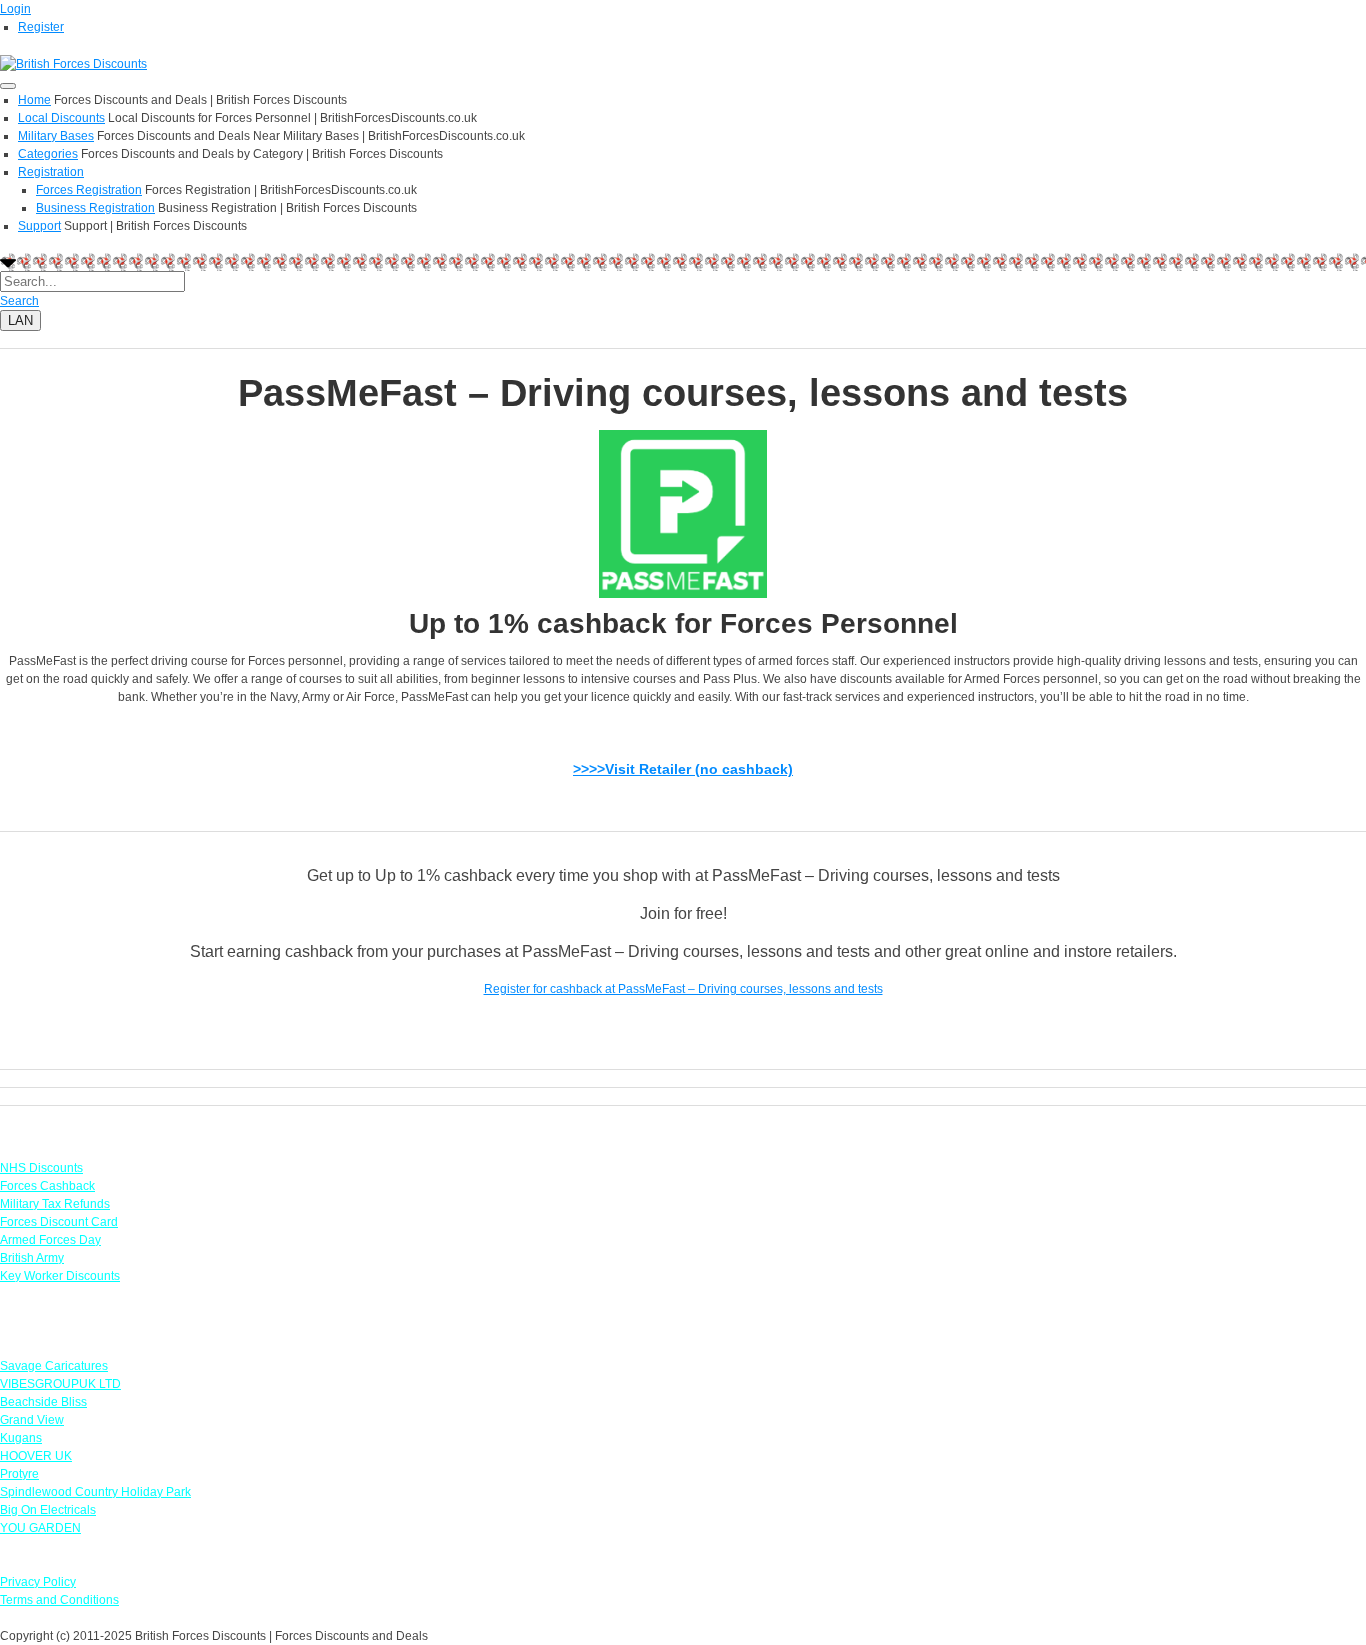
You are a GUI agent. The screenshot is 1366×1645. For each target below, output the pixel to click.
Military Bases (56, 136)
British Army (32, 1258)
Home (34, 100)
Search (19, 301)
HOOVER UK (36, 1456)
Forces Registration (89, 190)
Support (39, 226)
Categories (48, 154)
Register (41, 27)
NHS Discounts (41, 1168)
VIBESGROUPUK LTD (60, 1384)
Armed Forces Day (50, 1240)
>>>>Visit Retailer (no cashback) (683, 769)
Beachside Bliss (43, 1402)
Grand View (32, 1420)
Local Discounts (61, 118)
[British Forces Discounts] (73, 63)
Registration (51, 172)
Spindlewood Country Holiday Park (95, 1492)
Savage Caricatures (54, 1366)
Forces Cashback (47, 1186)
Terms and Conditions (59, 1600)
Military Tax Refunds (55, 1204)
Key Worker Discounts (60, 1276)
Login (15, 9)
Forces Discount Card (59, 1222)
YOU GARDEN (40, 1528)
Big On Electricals (48, 1510)
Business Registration (95, 208)
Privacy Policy (38, 1582)
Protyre (19, 1474)
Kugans (21, 1438)
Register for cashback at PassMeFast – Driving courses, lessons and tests (683, 989)
